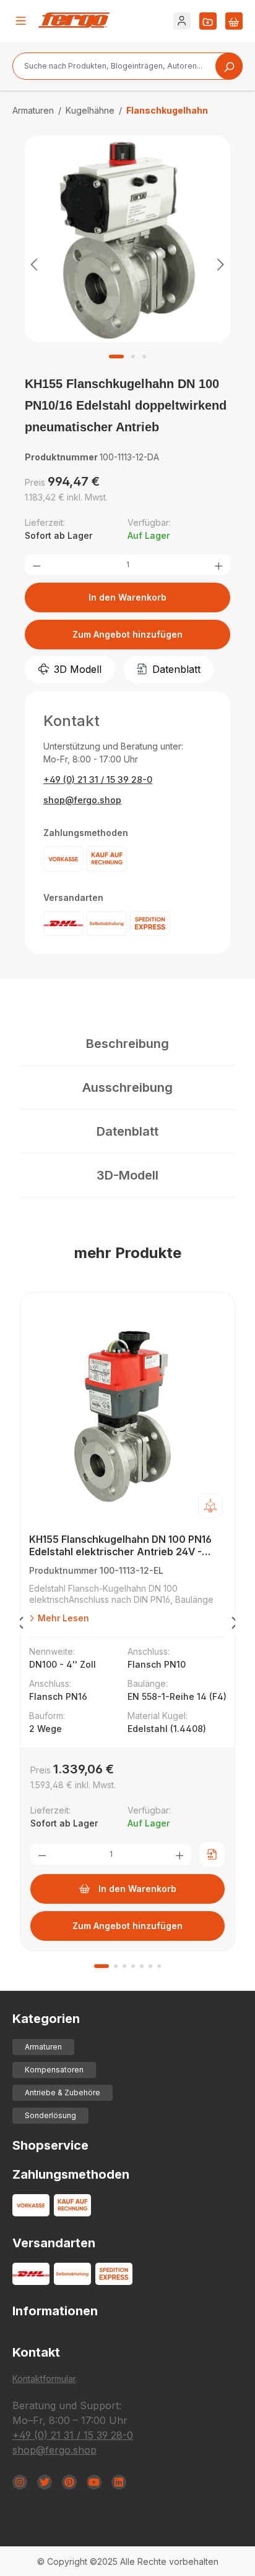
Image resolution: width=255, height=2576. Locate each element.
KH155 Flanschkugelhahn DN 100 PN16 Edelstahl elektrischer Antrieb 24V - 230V (120, 1546)
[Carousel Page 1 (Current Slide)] (102, 1966)
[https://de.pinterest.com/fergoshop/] (69, 2482)
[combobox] (127, 66)
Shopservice (50, 2145)
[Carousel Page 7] (159, 1966)
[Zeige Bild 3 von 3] (144, 357)
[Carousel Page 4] (133, 1966)
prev (20, 1625)
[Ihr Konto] (182, 21)
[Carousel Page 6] (150, 1966)
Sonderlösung (50, 2115)
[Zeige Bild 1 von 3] (116, 357)
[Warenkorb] (234, 21)
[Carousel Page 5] (142, 1966)
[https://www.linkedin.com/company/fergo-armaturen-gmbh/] (119, 2482)
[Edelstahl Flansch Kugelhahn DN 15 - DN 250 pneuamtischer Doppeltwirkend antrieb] (127, 239)
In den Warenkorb (127, 597)
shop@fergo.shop (82, 800)
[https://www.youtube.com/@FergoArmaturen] (94, 2482)
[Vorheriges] (34, 264)
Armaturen (43, 2047)
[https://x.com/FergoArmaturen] (45, 2482)
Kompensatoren (54, 2070)
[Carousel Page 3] (124, 1966)
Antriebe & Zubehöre (63, 2092)
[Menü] (21, 21)
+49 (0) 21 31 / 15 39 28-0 (98, 779)
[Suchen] (229, 66)
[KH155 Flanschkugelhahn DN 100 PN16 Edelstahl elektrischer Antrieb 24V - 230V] (127, 1416)
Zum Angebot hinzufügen (127, 634)
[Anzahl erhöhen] (218, 565)
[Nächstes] (221, 264)
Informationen (55, 2311)
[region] (127, 264)
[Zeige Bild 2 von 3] (133, 357)
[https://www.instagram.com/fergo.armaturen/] (20, 2482)
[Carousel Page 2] (116, 1966)
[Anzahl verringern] (37, 565)
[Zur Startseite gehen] (74, 20)
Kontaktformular (44, 2379)
